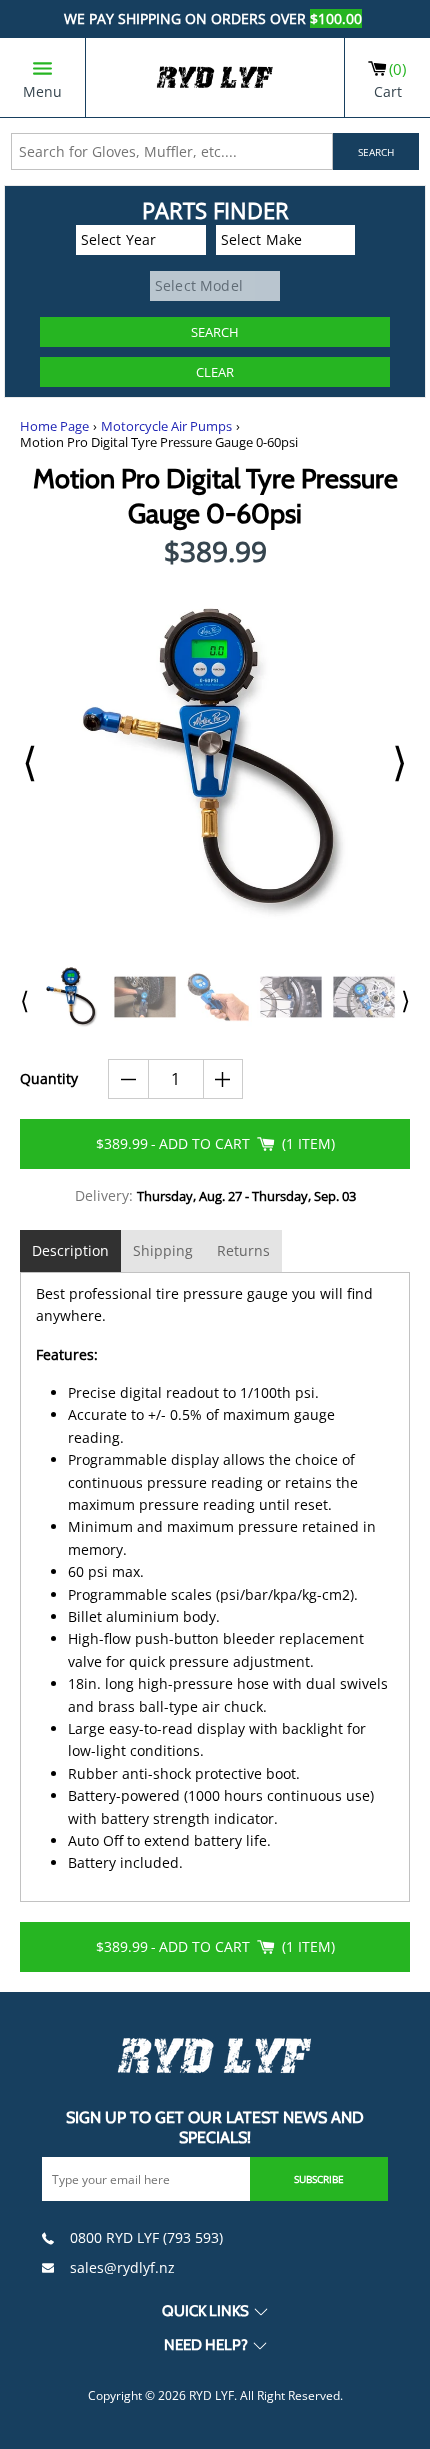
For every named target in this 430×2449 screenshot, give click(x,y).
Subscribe (319, 2179)
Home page (54, 426)
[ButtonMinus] (128, 1079)
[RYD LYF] (215, 77)
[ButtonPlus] (223, 1079)
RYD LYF (211, 2395)
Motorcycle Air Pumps (166, 426)
